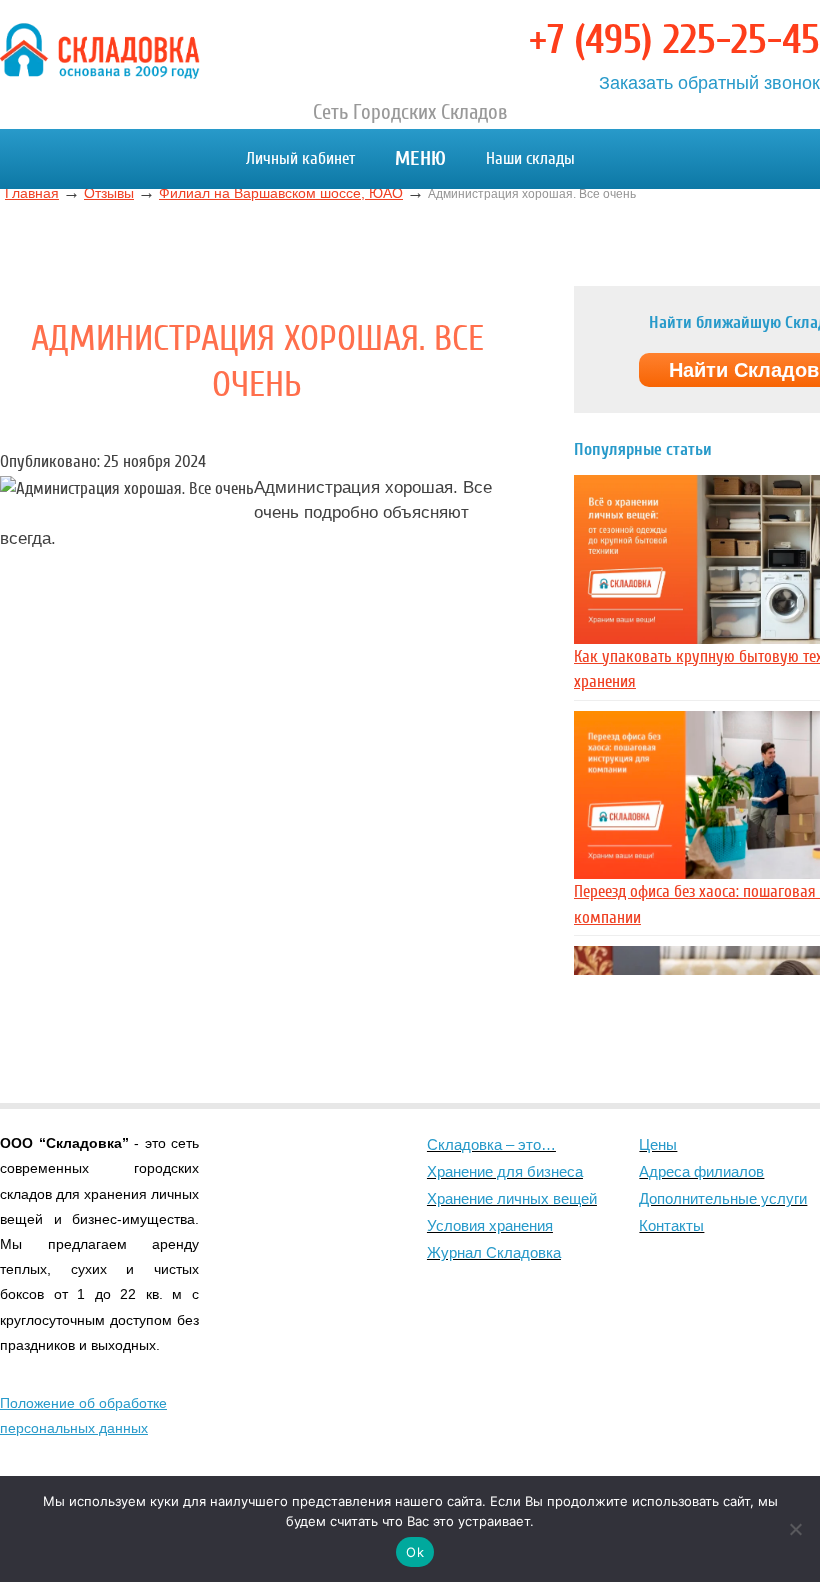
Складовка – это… (491, 1144)
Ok (415, 1552)
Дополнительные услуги (723, 1198)
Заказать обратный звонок (709, 83)
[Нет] (795, 1529)
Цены (658, 1144)
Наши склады (530, 158)
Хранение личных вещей (512, 1198)
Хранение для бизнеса (505, 1171)
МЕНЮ (420, 158)
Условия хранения (490, 1225)
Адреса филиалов (701, 1171)
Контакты (671, 1225)
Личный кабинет (300, 158)
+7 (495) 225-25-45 (674, 40)
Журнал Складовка (494, 1252)
